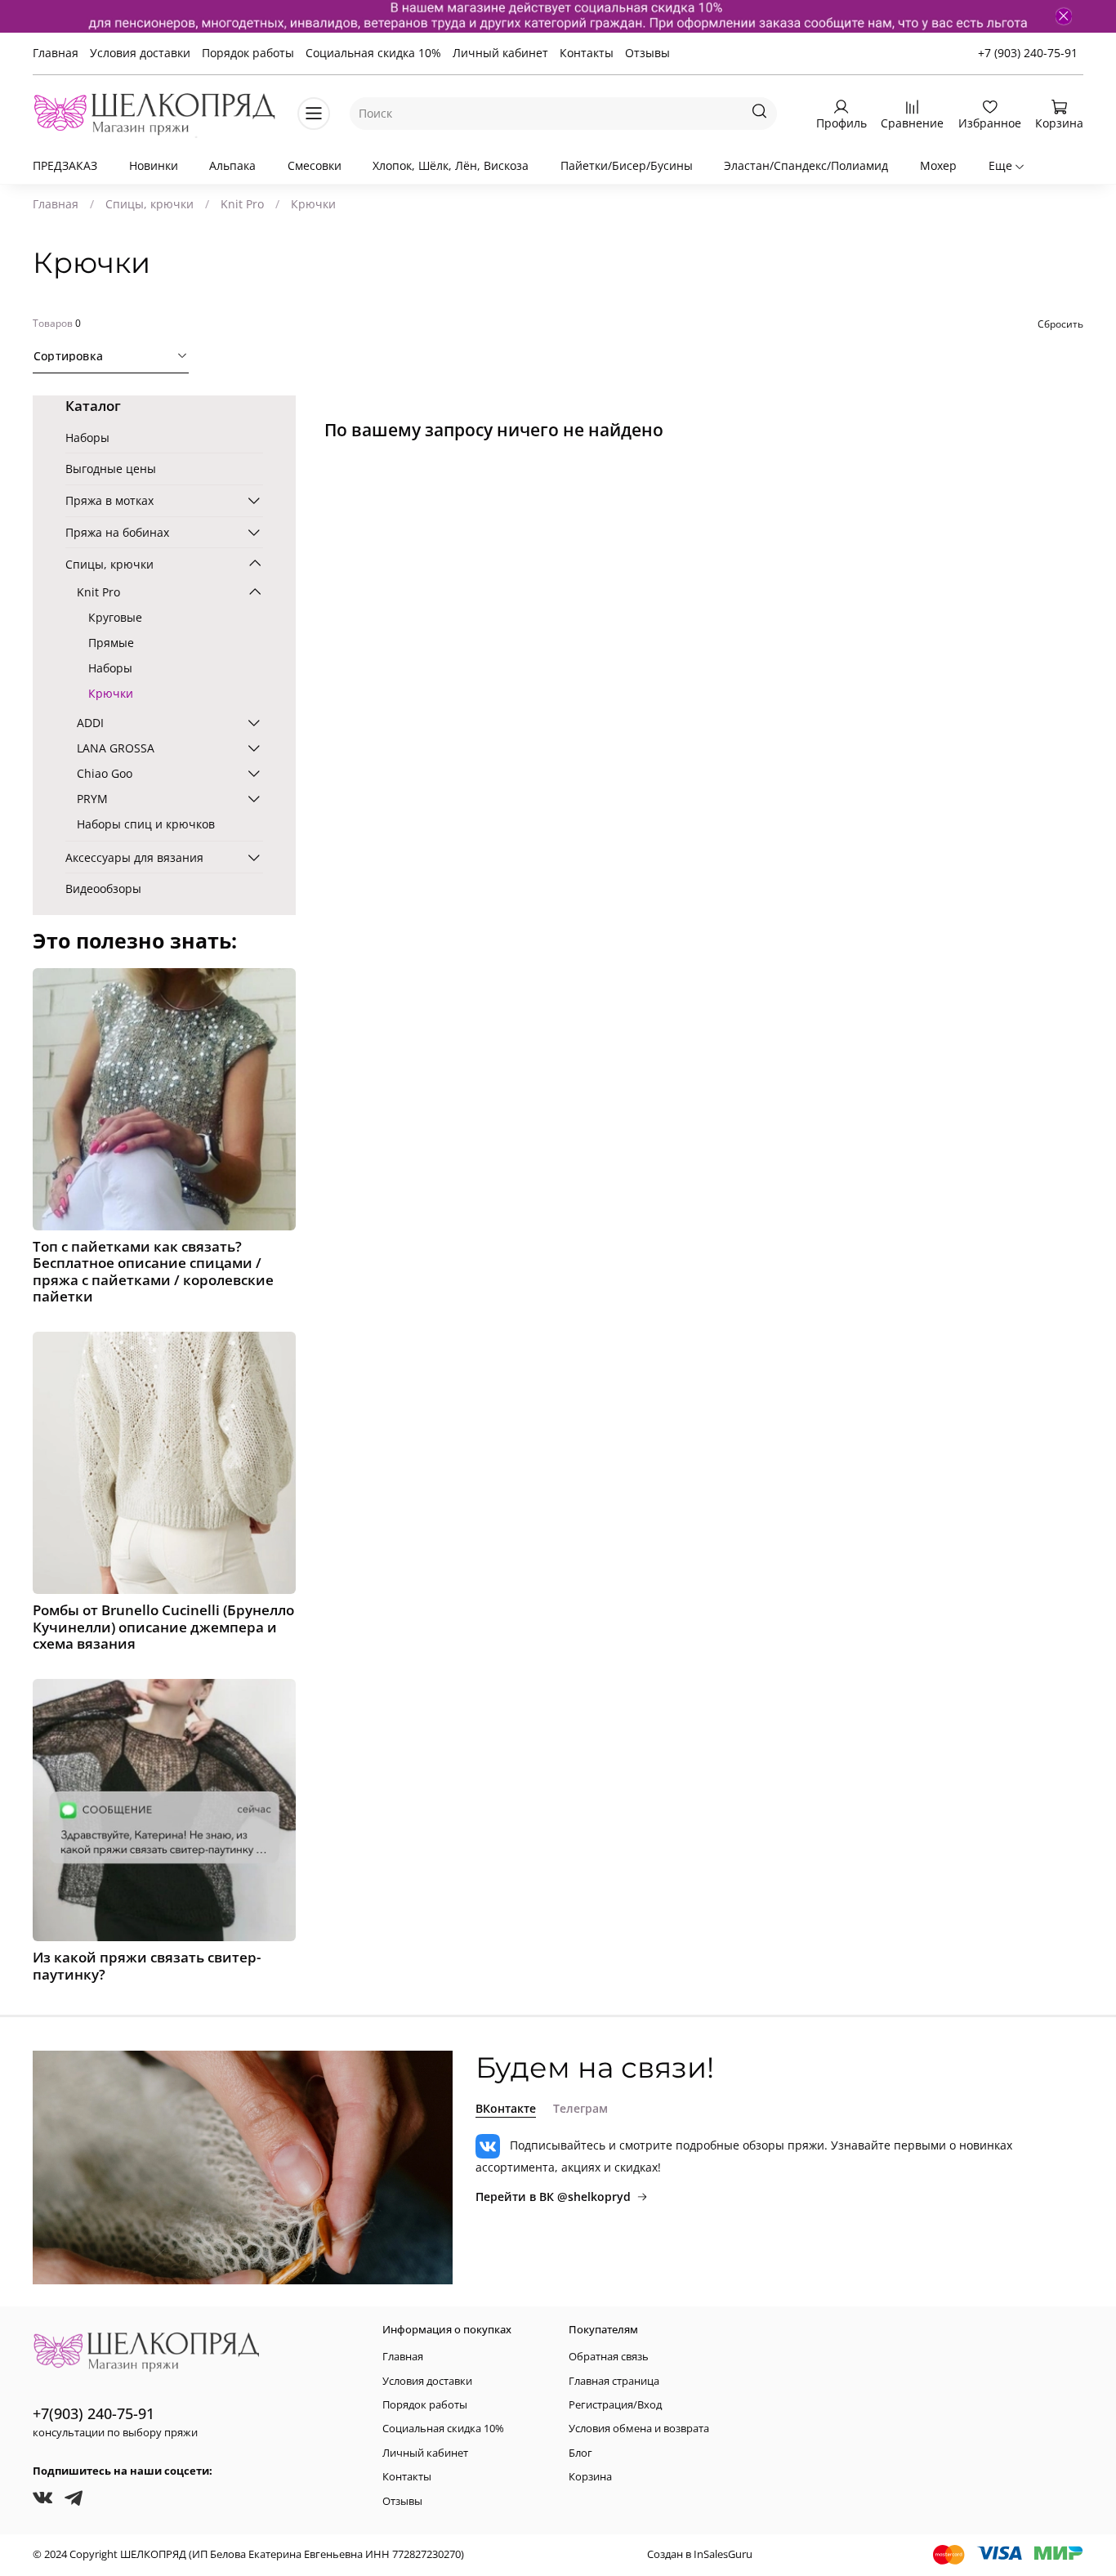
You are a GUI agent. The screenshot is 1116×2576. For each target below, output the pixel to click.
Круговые (115, 617)
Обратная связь (609, 2357)
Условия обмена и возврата (639, 2429)
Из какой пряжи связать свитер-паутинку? (147, 1965)
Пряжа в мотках (109, 500)
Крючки (111, 693)
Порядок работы (248, 53)
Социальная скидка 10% (373, 53)
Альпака (232, 165)
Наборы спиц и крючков (146, 824)
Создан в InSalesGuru (700, 2554)
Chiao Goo (105, 773)
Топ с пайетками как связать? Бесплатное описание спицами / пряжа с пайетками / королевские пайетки (153, 1271)
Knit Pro (242, 204)
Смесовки (315, 165)
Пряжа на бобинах (117, 532)
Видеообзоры (103, 888)
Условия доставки (140, 53)
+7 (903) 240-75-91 (1028, 53)
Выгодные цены (111, 469)
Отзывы (647, 53)
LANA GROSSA (116, 748)
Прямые (111, 643)
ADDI (90, 723)
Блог (580, 2453)
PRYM (92, 799)
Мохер (938, 165)
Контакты (587, 53)
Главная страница (614, 2381)
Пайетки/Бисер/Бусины (627, 165)
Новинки (154, 165)
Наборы (87, 438)
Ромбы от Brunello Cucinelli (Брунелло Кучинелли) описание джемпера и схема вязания (163, 1626)
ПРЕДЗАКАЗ (65, 165)
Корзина (590, 2477)
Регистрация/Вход (615, 2405)
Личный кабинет (500, 53)
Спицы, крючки (150, 204)
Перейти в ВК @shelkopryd (553, 2197)
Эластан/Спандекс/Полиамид (806, 165)
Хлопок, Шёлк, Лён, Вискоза (451, 165)
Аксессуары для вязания (134, 857)
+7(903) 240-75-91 (94, 2413)
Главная (56, 53)
